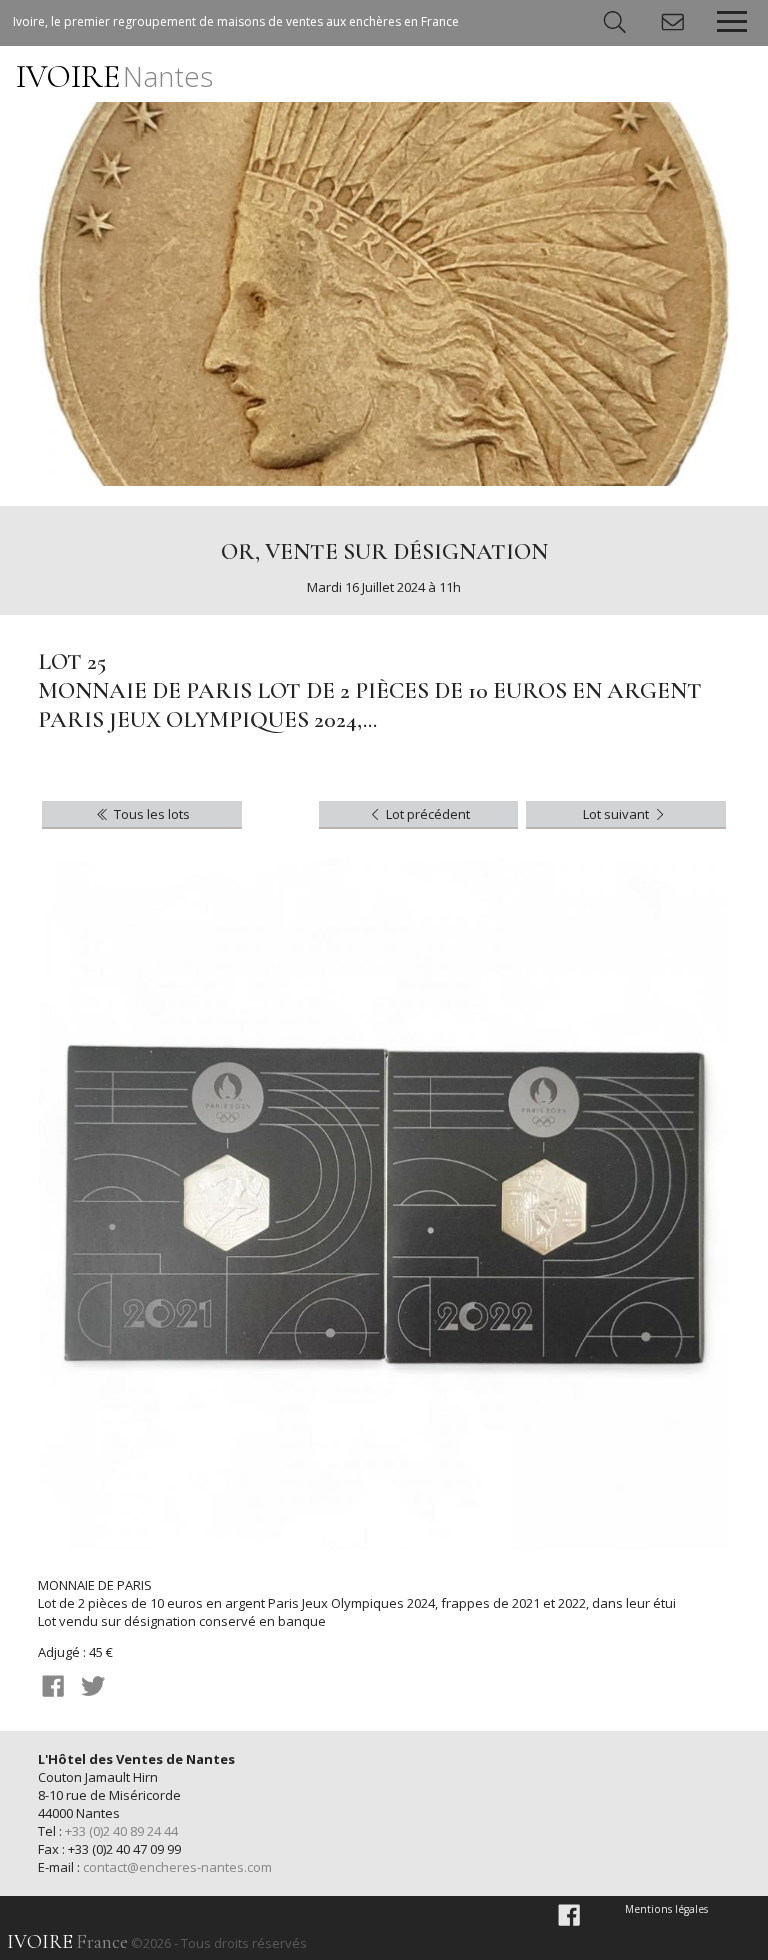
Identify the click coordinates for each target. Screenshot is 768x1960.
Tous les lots (150, 814)
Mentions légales (666, 1909)
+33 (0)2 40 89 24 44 (121, 1831)
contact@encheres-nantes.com (177, 1867)
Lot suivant (617, 814)
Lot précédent (426, 814)
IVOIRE (114, 76)
